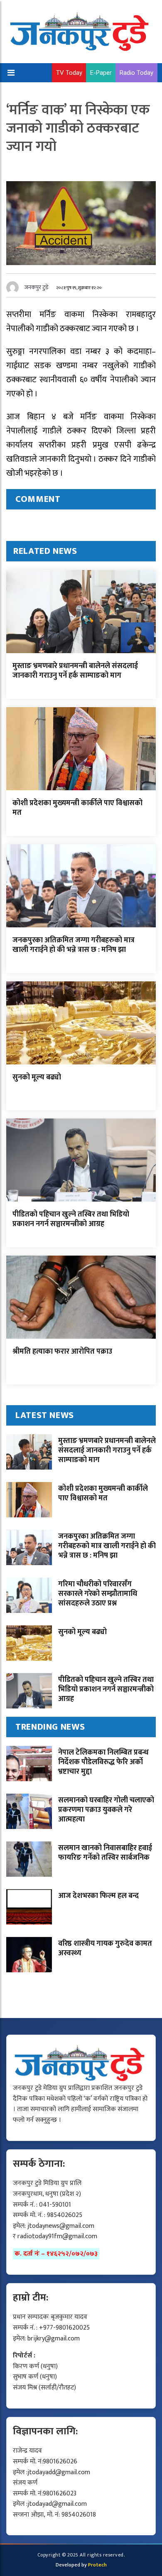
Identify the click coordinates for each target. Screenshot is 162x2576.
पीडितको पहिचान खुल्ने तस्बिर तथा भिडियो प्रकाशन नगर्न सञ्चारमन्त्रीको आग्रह (71, 1219)
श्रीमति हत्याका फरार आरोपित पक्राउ (62, 1352)
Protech (97, 2565)
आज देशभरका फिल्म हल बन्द (98, 1896)
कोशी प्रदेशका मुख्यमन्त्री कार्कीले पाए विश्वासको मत (77, 808)
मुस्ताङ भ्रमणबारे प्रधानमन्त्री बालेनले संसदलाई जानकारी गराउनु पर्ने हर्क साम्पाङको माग (75, 671)
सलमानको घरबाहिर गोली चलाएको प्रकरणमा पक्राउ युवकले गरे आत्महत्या (106, 1810)
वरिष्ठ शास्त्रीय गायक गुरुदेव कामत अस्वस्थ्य (105, 1948)
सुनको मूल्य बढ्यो (37, 1077)
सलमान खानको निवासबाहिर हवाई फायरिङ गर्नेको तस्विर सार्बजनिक (105, 1853)
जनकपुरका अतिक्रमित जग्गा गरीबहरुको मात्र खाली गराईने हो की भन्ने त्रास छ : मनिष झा (74, 945)
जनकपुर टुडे (37, 287)
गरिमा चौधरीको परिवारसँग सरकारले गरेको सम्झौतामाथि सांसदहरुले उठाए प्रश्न (98, 1594)
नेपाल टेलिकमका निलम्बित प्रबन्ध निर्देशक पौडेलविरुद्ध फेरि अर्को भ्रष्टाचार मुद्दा (103, 1762)
